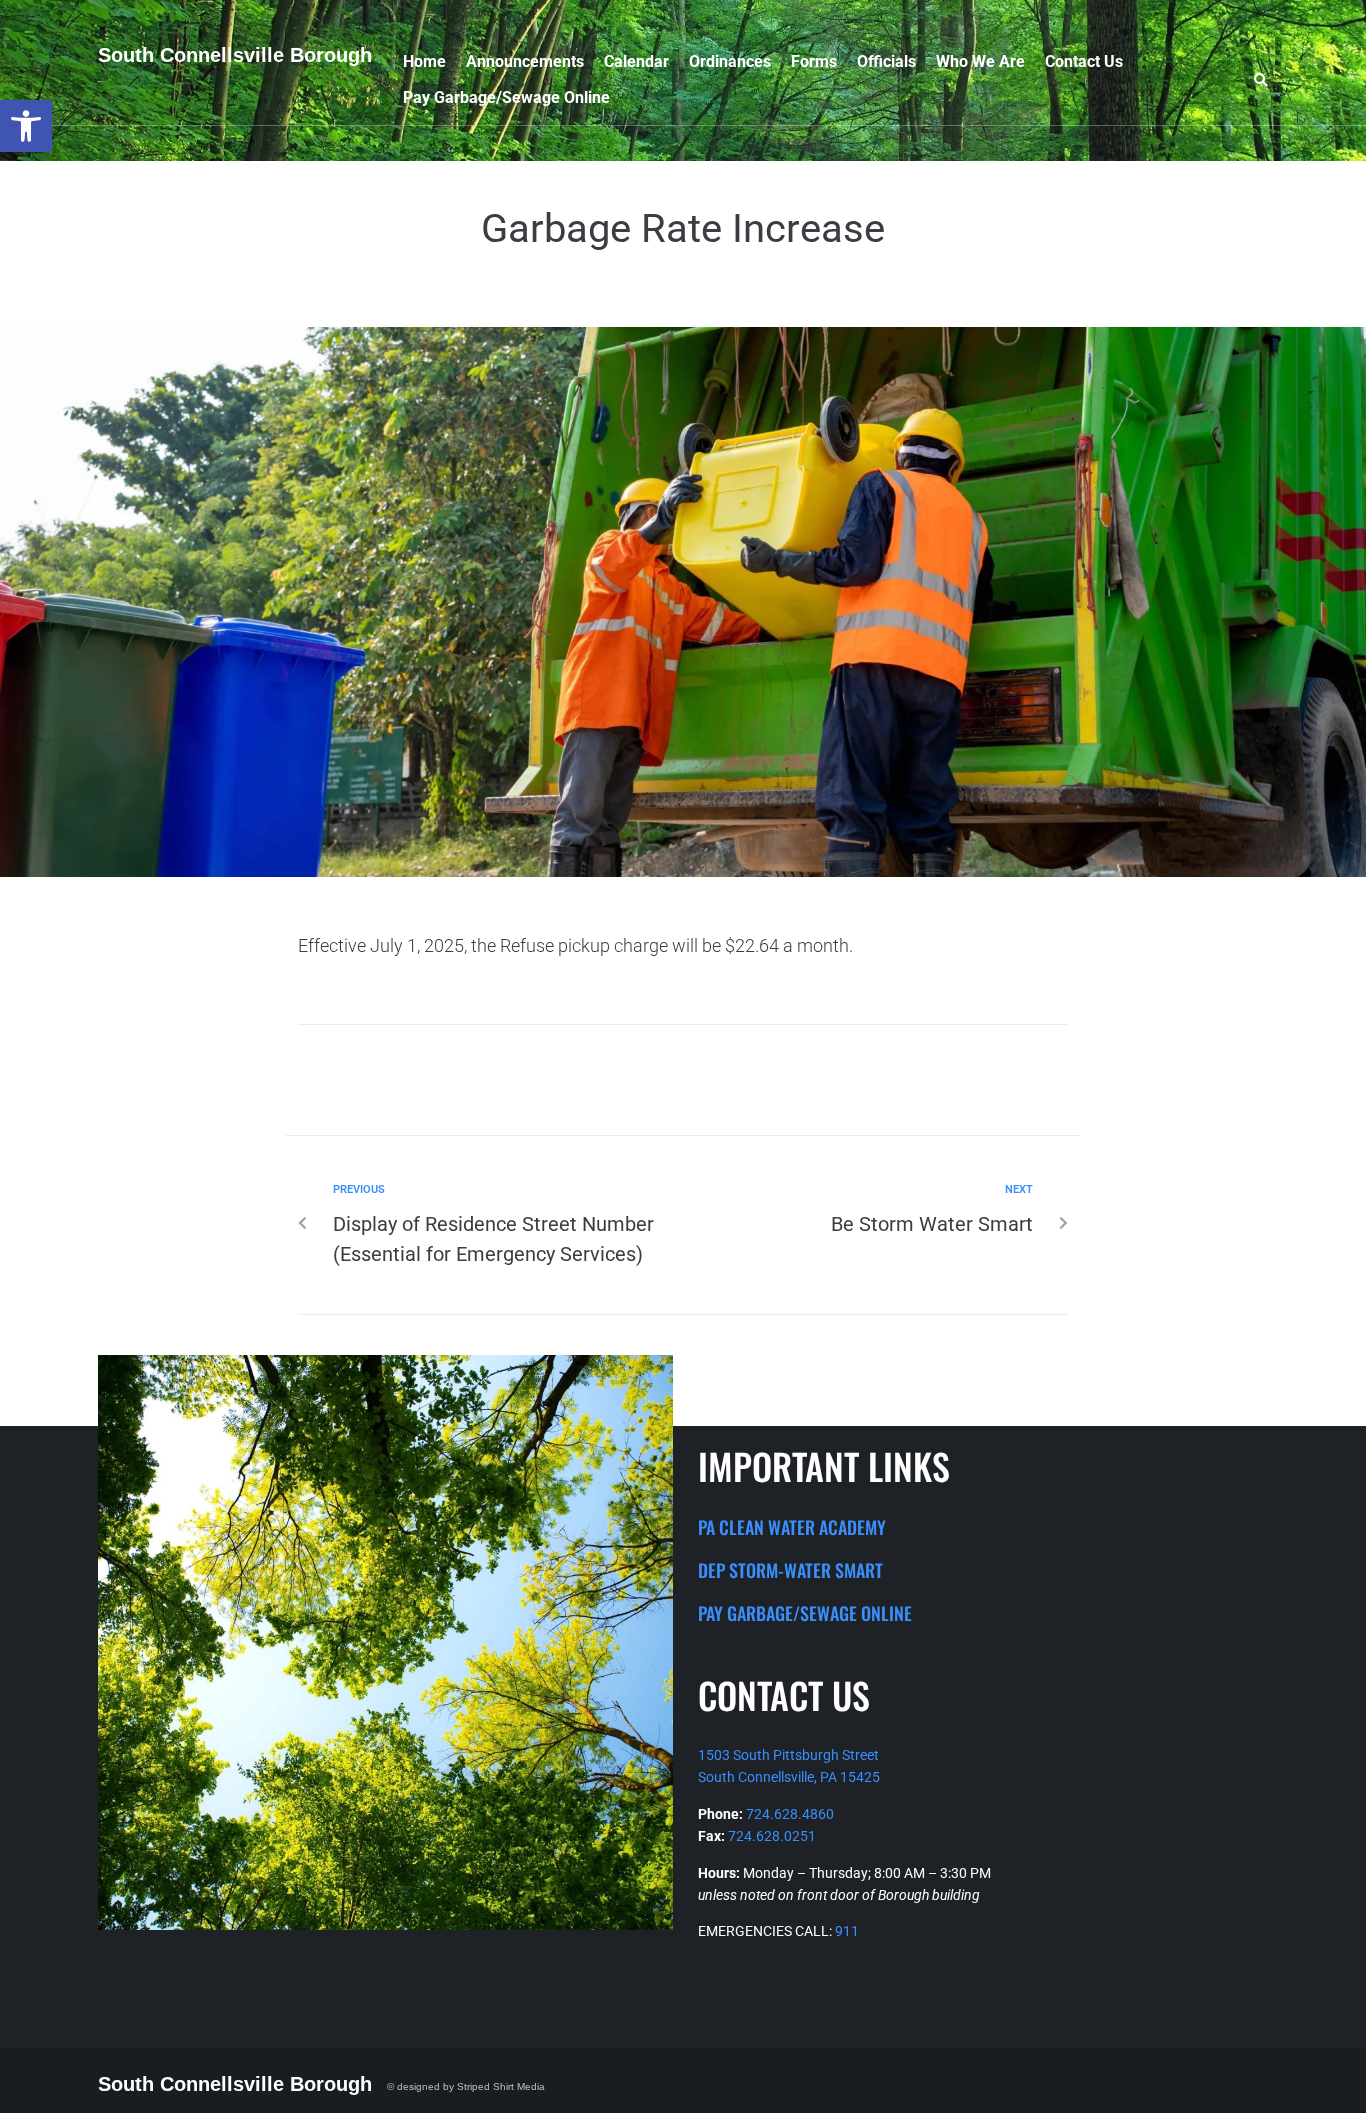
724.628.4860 (790, 1814)
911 (847, 1931)
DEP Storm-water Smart (790, 1570)
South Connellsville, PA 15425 (789, 1777)
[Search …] (1264, 82)
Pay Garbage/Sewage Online (805, 1613)
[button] (26, 126)
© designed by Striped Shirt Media (466, 2086)
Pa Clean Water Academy (792, 1527)
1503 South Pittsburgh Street (788, 1755)
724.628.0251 (772, 1836)
